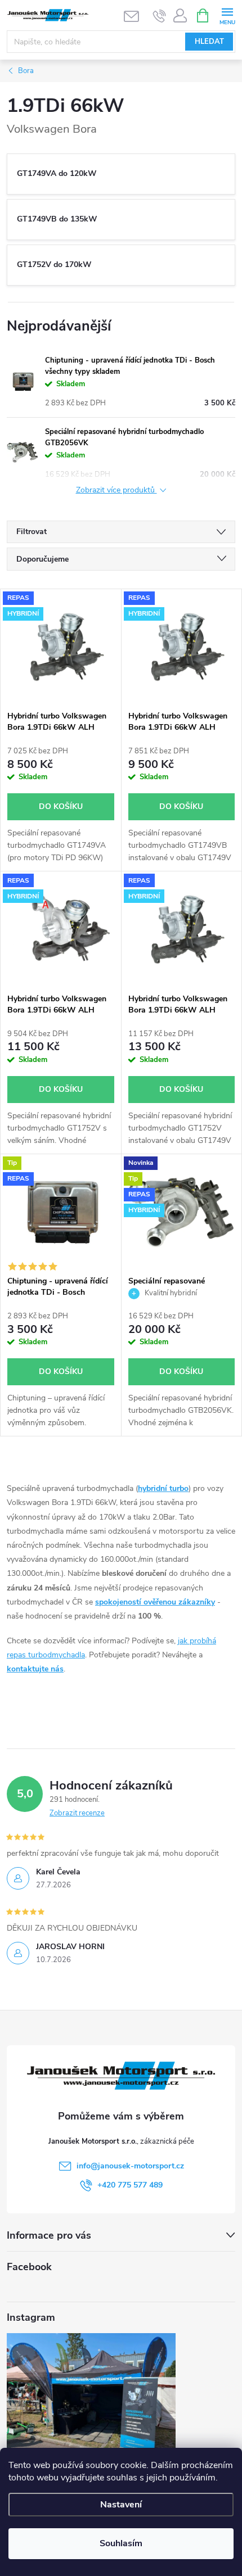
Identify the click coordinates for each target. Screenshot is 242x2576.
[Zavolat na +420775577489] (160, 16)
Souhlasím (121, 2543)
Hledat (209, 42)
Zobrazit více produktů (116, 491)
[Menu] (227, 15)
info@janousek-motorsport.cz (130, 2166)
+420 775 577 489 (130, 2185)
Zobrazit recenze (77, 1813)
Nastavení (121, 2505)
